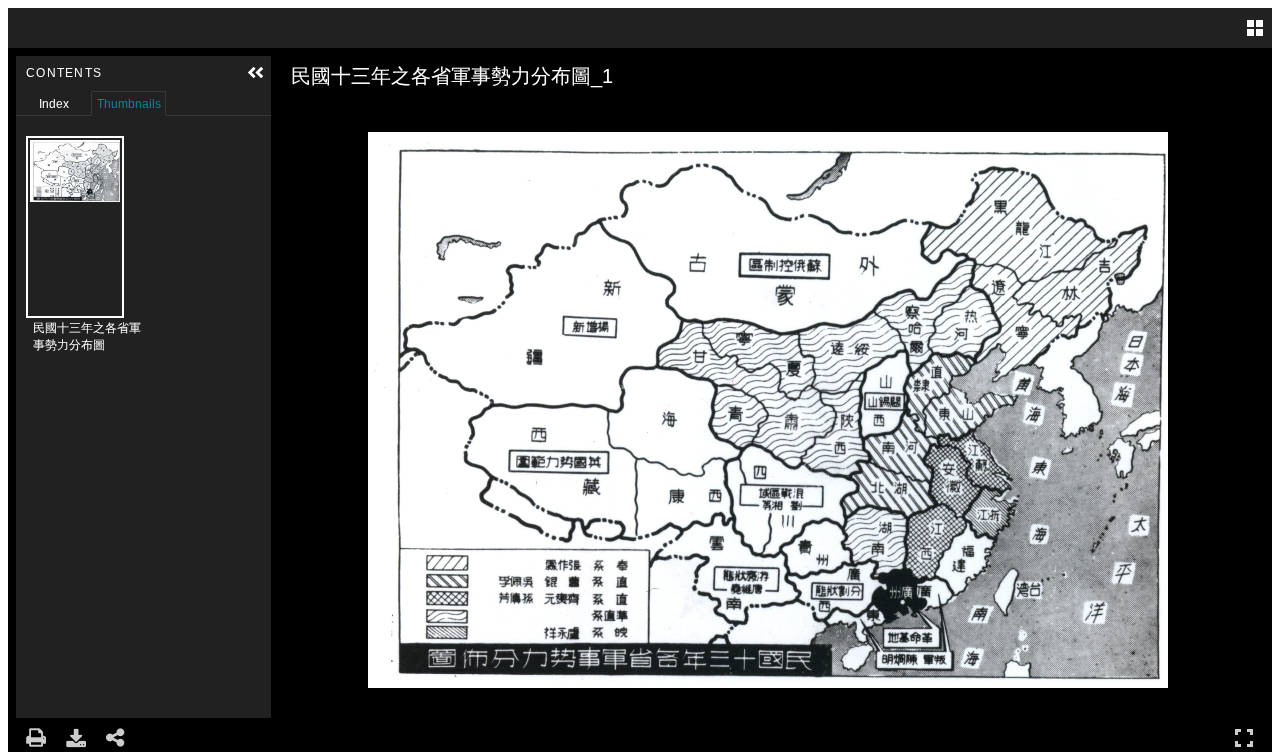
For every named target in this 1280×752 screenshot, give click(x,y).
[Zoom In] (293, 115)
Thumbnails (129, 104)
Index (54, 104)
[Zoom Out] (321, 115)
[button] (256, 73)
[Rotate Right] (349, 115)
